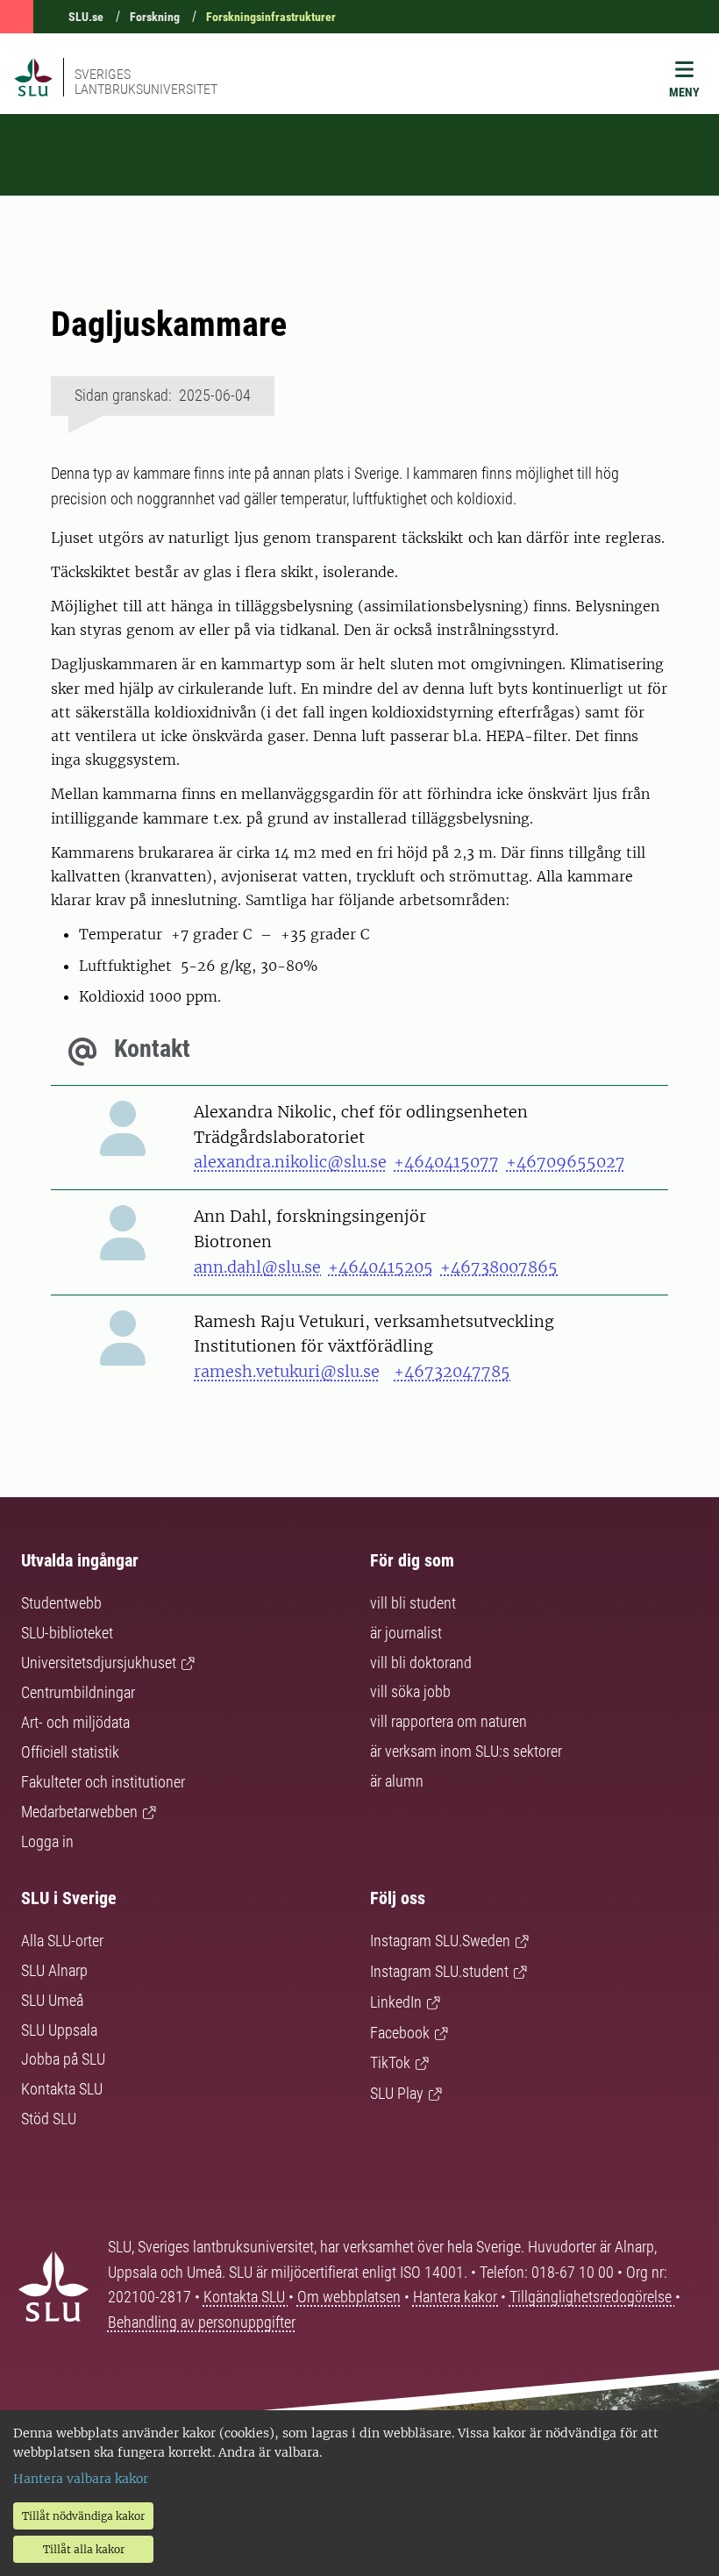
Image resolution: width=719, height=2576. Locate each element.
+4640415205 (381, 1267)
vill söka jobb (410, 1691)
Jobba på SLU (63, 2059)
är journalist (406, 1633)
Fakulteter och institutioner (103, 1782)
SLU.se (86, 17)
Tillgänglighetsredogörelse (592, 2297)
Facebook (400, 2033)
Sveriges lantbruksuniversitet (146, 82)
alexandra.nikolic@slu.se (290, 1162)
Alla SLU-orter (62, 1941)
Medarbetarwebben (79, 1812)
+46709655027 (566, 1162)
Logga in (47, 1841)
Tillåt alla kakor (84, 2549)
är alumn (397, 1781)
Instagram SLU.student (439, 1971)
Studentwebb (61, 1603)
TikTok (390, 2062)
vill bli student (413, 1603)
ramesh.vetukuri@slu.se (287, 1371)
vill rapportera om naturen (448, 1721)
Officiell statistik (70, 1752)
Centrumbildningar (78, 1692)
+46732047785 (452, 1371)
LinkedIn (396, 2002)
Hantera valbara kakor (81, 2479)
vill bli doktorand (421, 1663)
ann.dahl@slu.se (257, 1267)
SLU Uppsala (59, 2030)
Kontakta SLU (62, 2089)
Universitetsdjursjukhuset (99, 1663)
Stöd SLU (49, 2119)
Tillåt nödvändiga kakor (83, 2516)
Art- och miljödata (75, 1722)
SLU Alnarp (54, 1970)
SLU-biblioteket (67, 1633)
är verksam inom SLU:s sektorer (466, 1751)
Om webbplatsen (349, 2297)
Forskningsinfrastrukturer (271, 17)
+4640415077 (446, 1162)
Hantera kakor (457, 2297)
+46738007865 (499, 1267)
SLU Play (397, 2093)
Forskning (155, 17)
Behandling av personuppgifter (202, 2322)
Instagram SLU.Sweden (440, 1941)
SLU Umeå (52, 2000)
